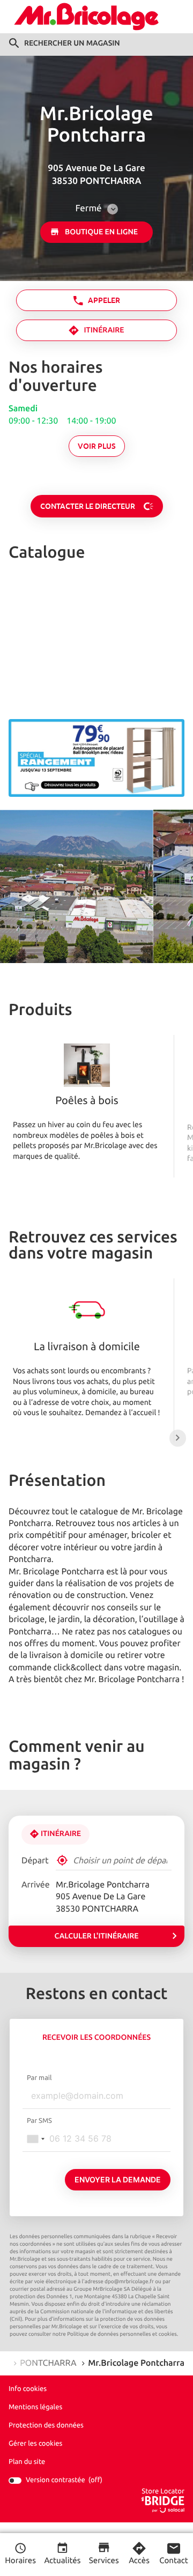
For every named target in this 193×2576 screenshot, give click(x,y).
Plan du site (27, 2462)
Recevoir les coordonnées (96, 2038)
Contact (173, 2561)
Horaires (20, 2561)
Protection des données (46, 2425)
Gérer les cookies (35, 2443)
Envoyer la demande (118, 2179)
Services (104, 2561)
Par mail (39, 2078)
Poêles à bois (87, 1101)
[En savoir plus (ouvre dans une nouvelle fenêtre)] (96, 758)
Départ (35, 1861)
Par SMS (39, 2121)
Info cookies (28, 2389)
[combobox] (35, 2139)
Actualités (62, 2561)
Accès (139, 2561)
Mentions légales (35, 2407)
